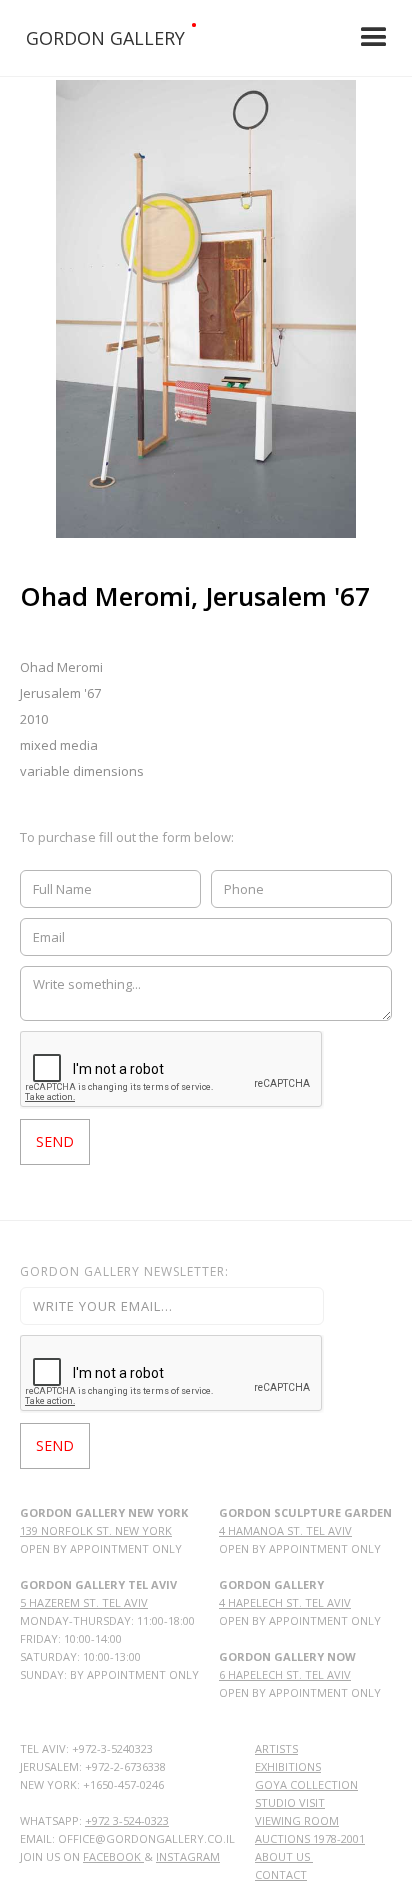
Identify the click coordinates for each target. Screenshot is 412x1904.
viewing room (297, 1820)
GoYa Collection (306, 1784)
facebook (113, 1856)
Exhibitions (288, 1766)
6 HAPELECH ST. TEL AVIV (285, 1674)
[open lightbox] (206, 309)
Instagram (188, 1856)
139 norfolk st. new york (96, 1530)
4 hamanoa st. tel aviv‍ (285, 1530)
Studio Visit (290, 1802)
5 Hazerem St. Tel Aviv (84, 1602)
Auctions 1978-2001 (310, 1838)
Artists (276, 1748)
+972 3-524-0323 (127, 1820)
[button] (374, 38)
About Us (284, 1856)
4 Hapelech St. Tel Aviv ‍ (285, 1602)
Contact (281, 1874)
